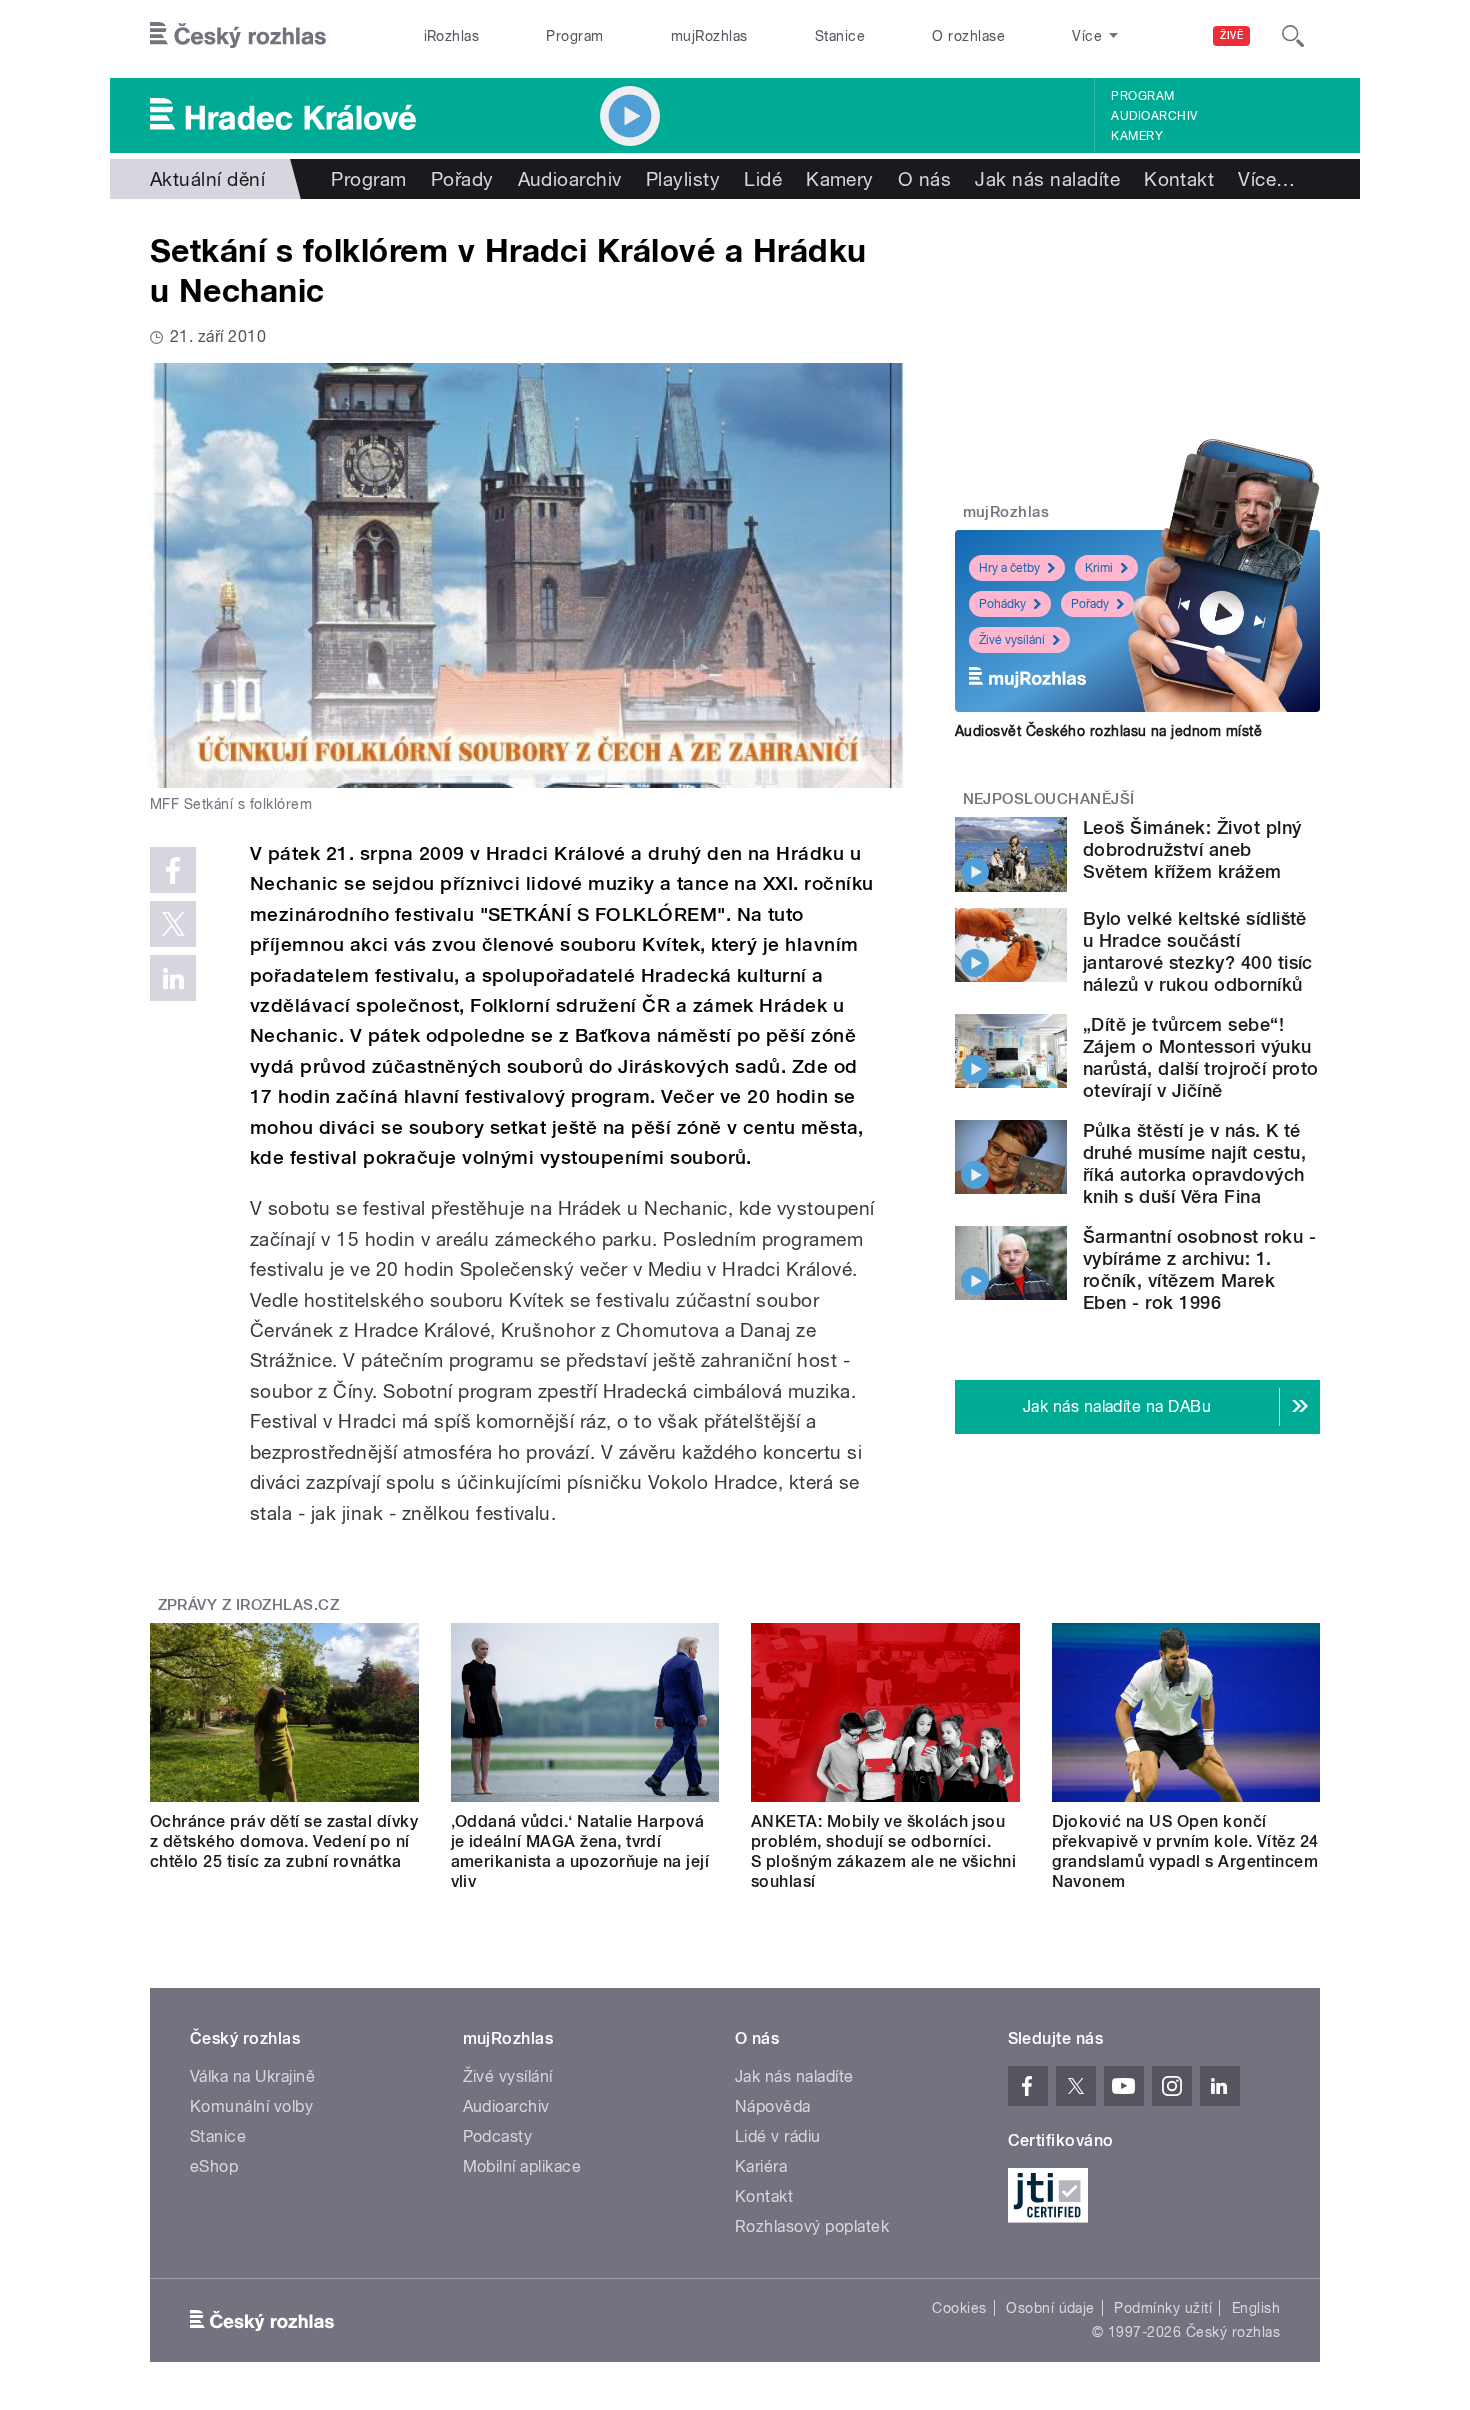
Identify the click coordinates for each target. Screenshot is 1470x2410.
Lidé (763, 179)
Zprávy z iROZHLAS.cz (249, 1605)
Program (574, 36)
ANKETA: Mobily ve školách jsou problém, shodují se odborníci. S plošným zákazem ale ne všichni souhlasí (883, 1851)
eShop (214, 2166)
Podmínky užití (1163, 2308)
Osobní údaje (1050, 2308)
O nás (924, 179)
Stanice (840, 36)
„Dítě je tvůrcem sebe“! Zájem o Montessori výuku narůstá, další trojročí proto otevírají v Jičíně (1201, 1057)
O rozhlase (968, 36)
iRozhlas (452, 36)
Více (1266, 179)
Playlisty (683, 179)
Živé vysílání (1012, 640)
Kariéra (761, 2166)
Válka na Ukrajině (252, 2076)
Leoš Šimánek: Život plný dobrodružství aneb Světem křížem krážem (1192, 849)
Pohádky (1002, 604)
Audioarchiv (1154, 116)
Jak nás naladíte (1047, 179)
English (1256, 2308)
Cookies (959, 2308)
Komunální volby (251, 2106)
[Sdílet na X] (173, 924)
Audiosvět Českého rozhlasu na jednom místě (1108, 731)
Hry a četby (1009, 568)
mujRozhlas (709, 36)
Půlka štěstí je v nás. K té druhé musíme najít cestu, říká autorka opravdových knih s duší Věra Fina (1194, 1163)
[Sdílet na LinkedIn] (173, 978)
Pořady (462, 179)
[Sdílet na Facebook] (173, 870)
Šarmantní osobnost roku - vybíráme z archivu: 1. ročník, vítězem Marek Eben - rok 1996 (1199, 1269)
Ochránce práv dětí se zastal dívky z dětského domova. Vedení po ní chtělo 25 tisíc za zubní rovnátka (284, 1841)
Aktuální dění (207, 179)
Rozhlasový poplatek (812, 2226)
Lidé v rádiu (778, 2136)
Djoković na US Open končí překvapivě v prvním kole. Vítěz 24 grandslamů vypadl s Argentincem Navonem (1185, 1851)
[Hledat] (1293, 36)
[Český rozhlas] (238, 36)
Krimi (1099, 568)
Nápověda (773, 2106)
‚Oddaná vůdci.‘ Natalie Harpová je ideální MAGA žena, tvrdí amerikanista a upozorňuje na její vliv (580, 1851)
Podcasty (498, 2136)
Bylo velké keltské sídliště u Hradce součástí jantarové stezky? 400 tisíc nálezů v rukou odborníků (1198, 951)
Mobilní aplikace (522, 2166)
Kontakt (1179, 179)
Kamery (1137, 136)
